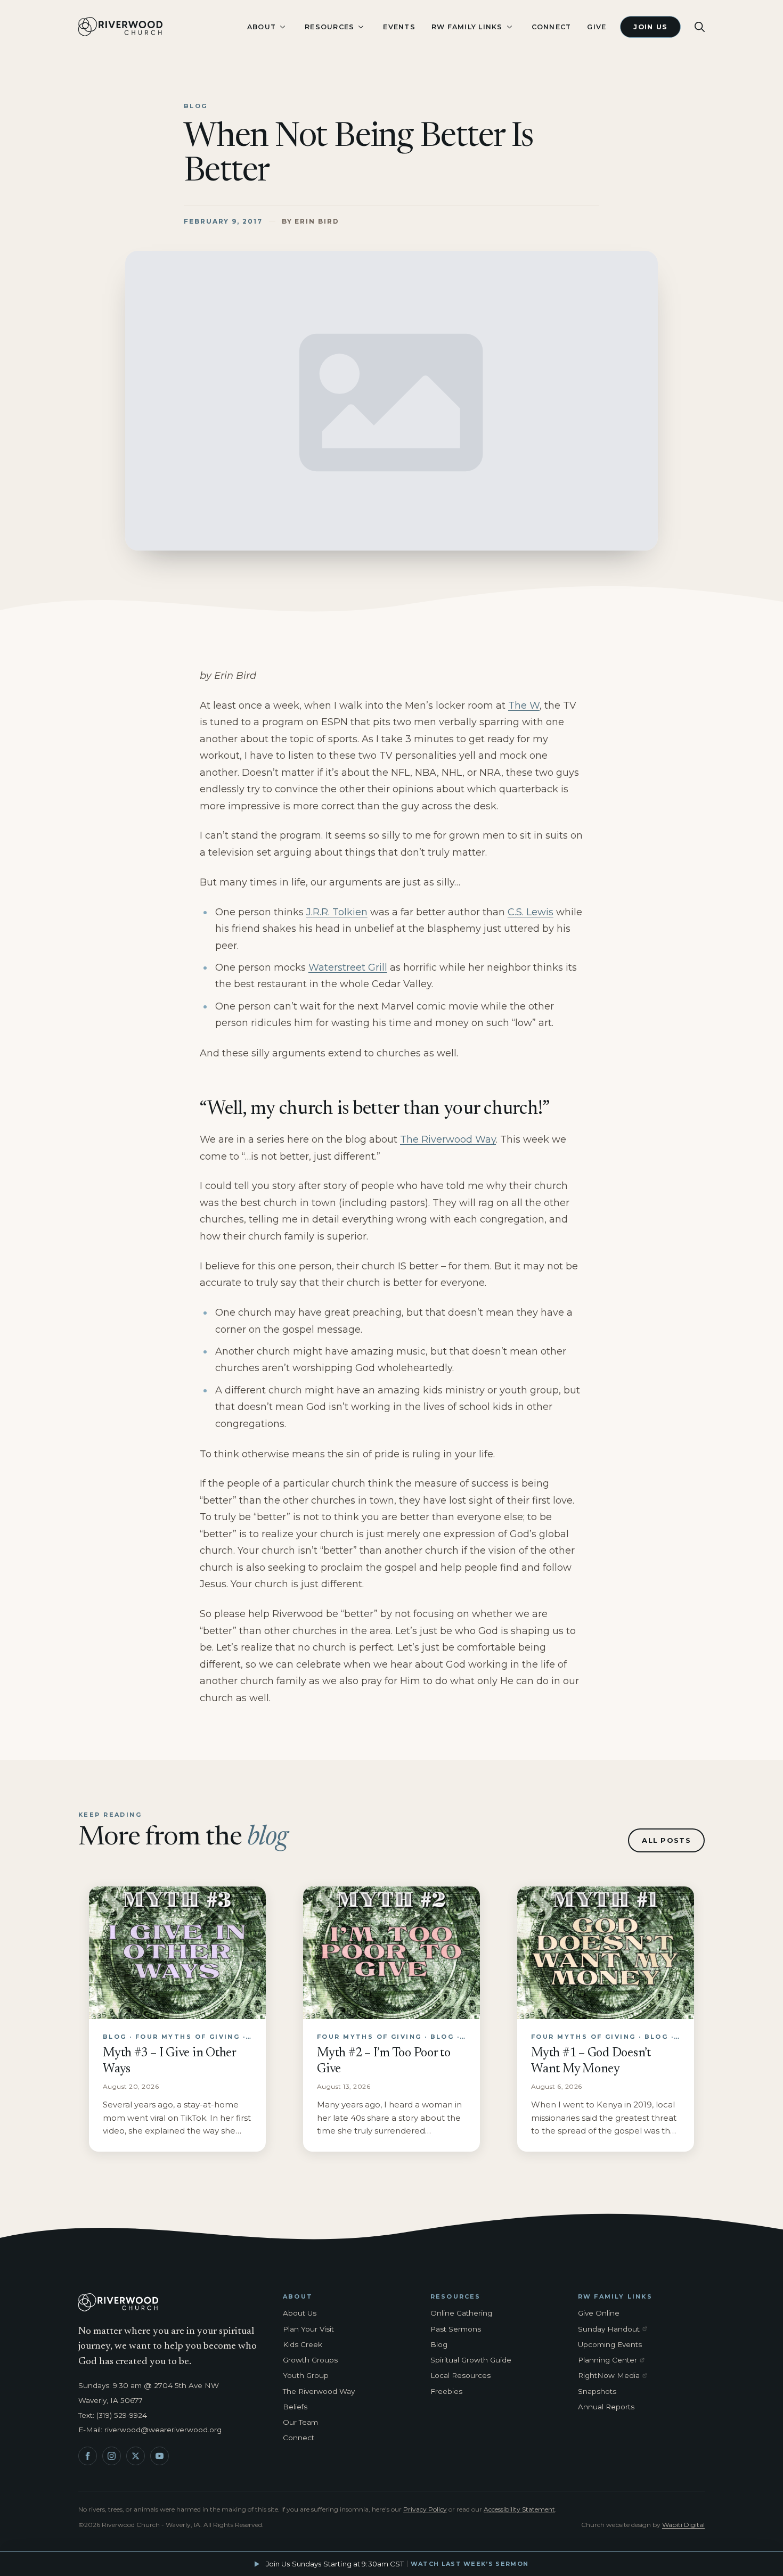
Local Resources (460, 2375)
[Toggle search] (700, 27)
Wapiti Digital (683, 2525)
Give (597, 27)
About (262, 27)
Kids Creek (303, 2344)
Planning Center (615, 2360)
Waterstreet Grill (348, 967)
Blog (439, 2344)
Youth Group (306, 2375)
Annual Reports (606, 2407)
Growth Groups (310, 2360)
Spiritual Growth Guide (471, 2360)
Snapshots (597, 2391)
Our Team (300, 2422)
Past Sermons (456, 2329)
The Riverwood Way (448, 1139)
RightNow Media (615, 2376)
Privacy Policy (425, 2509)
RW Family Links (467, 27)
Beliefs (295, 2407)
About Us (300, 2313)
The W (524, 705)
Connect (552, 27)
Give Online (599, 2313)
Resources (329, 27)
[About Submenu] (282, 27)
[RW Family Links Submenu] (509, 27)
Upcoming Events (610, 2344)
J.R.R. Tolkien (337, 912)
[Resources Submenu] (361, 27)
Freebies (446, 2391)
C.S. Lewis (531, 912)
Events (399, 27)
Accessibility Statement (519, 2509)
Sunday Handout (615, 2329)
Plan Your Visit (308, 2329)
